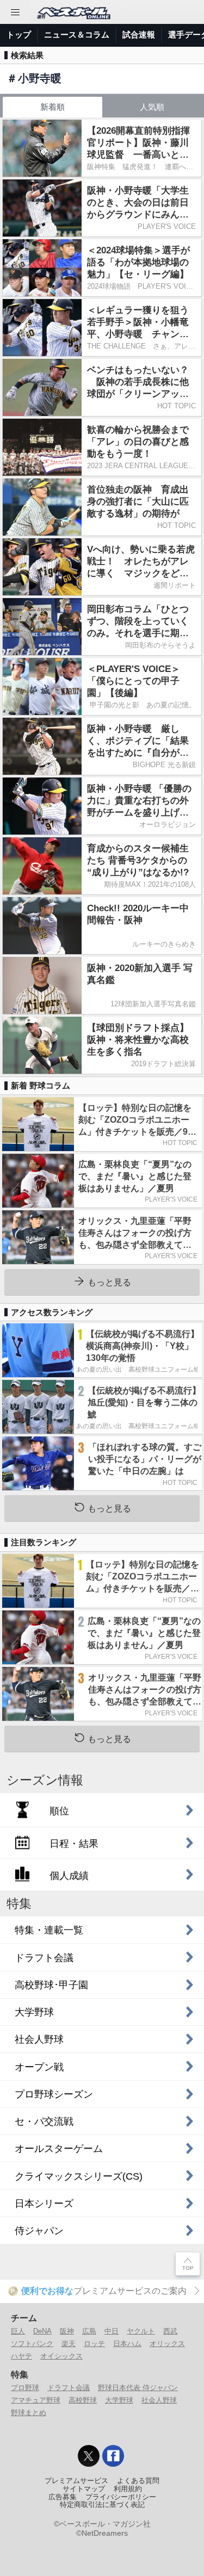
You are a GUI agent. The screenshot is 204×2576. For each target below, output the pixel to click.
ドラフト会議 (69, 2388)
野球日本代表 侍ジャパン (138, 2388)
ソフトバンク (32, 2344)
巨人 (18, 2331)
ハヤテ (21, 2356)
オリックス (167, 2344)
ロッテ (94, 2344)
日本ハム (127, 2344)
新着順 (52, 107)
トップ (19, 35)
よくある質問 (138, 2481)
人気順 (152, 107)
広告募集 (63, 2497)
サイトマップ (84, 2489)
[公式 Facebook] (113, 2456)
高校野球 (83, 2400)
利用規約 (128, 2489)
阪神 (67, 2331)
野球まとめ (29, 2413)
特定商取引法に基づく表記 (102, 2505)
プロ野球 (25, 2388)
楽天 (69, 2344)
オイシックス (61, 2356)
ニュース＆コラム (77, 35)
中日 (112, 2331)
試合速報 (139, 35)
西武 (170, 2331)
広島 (89, 2331)
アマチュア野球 (36, 2400)
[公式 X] (89, 2456)
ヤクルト (141, 2331)
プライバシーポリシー (121, 2497)
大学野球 (119, 2400)
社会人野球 (159, 2400)
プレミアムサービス (76, 2481)
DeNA (42, 2331)
